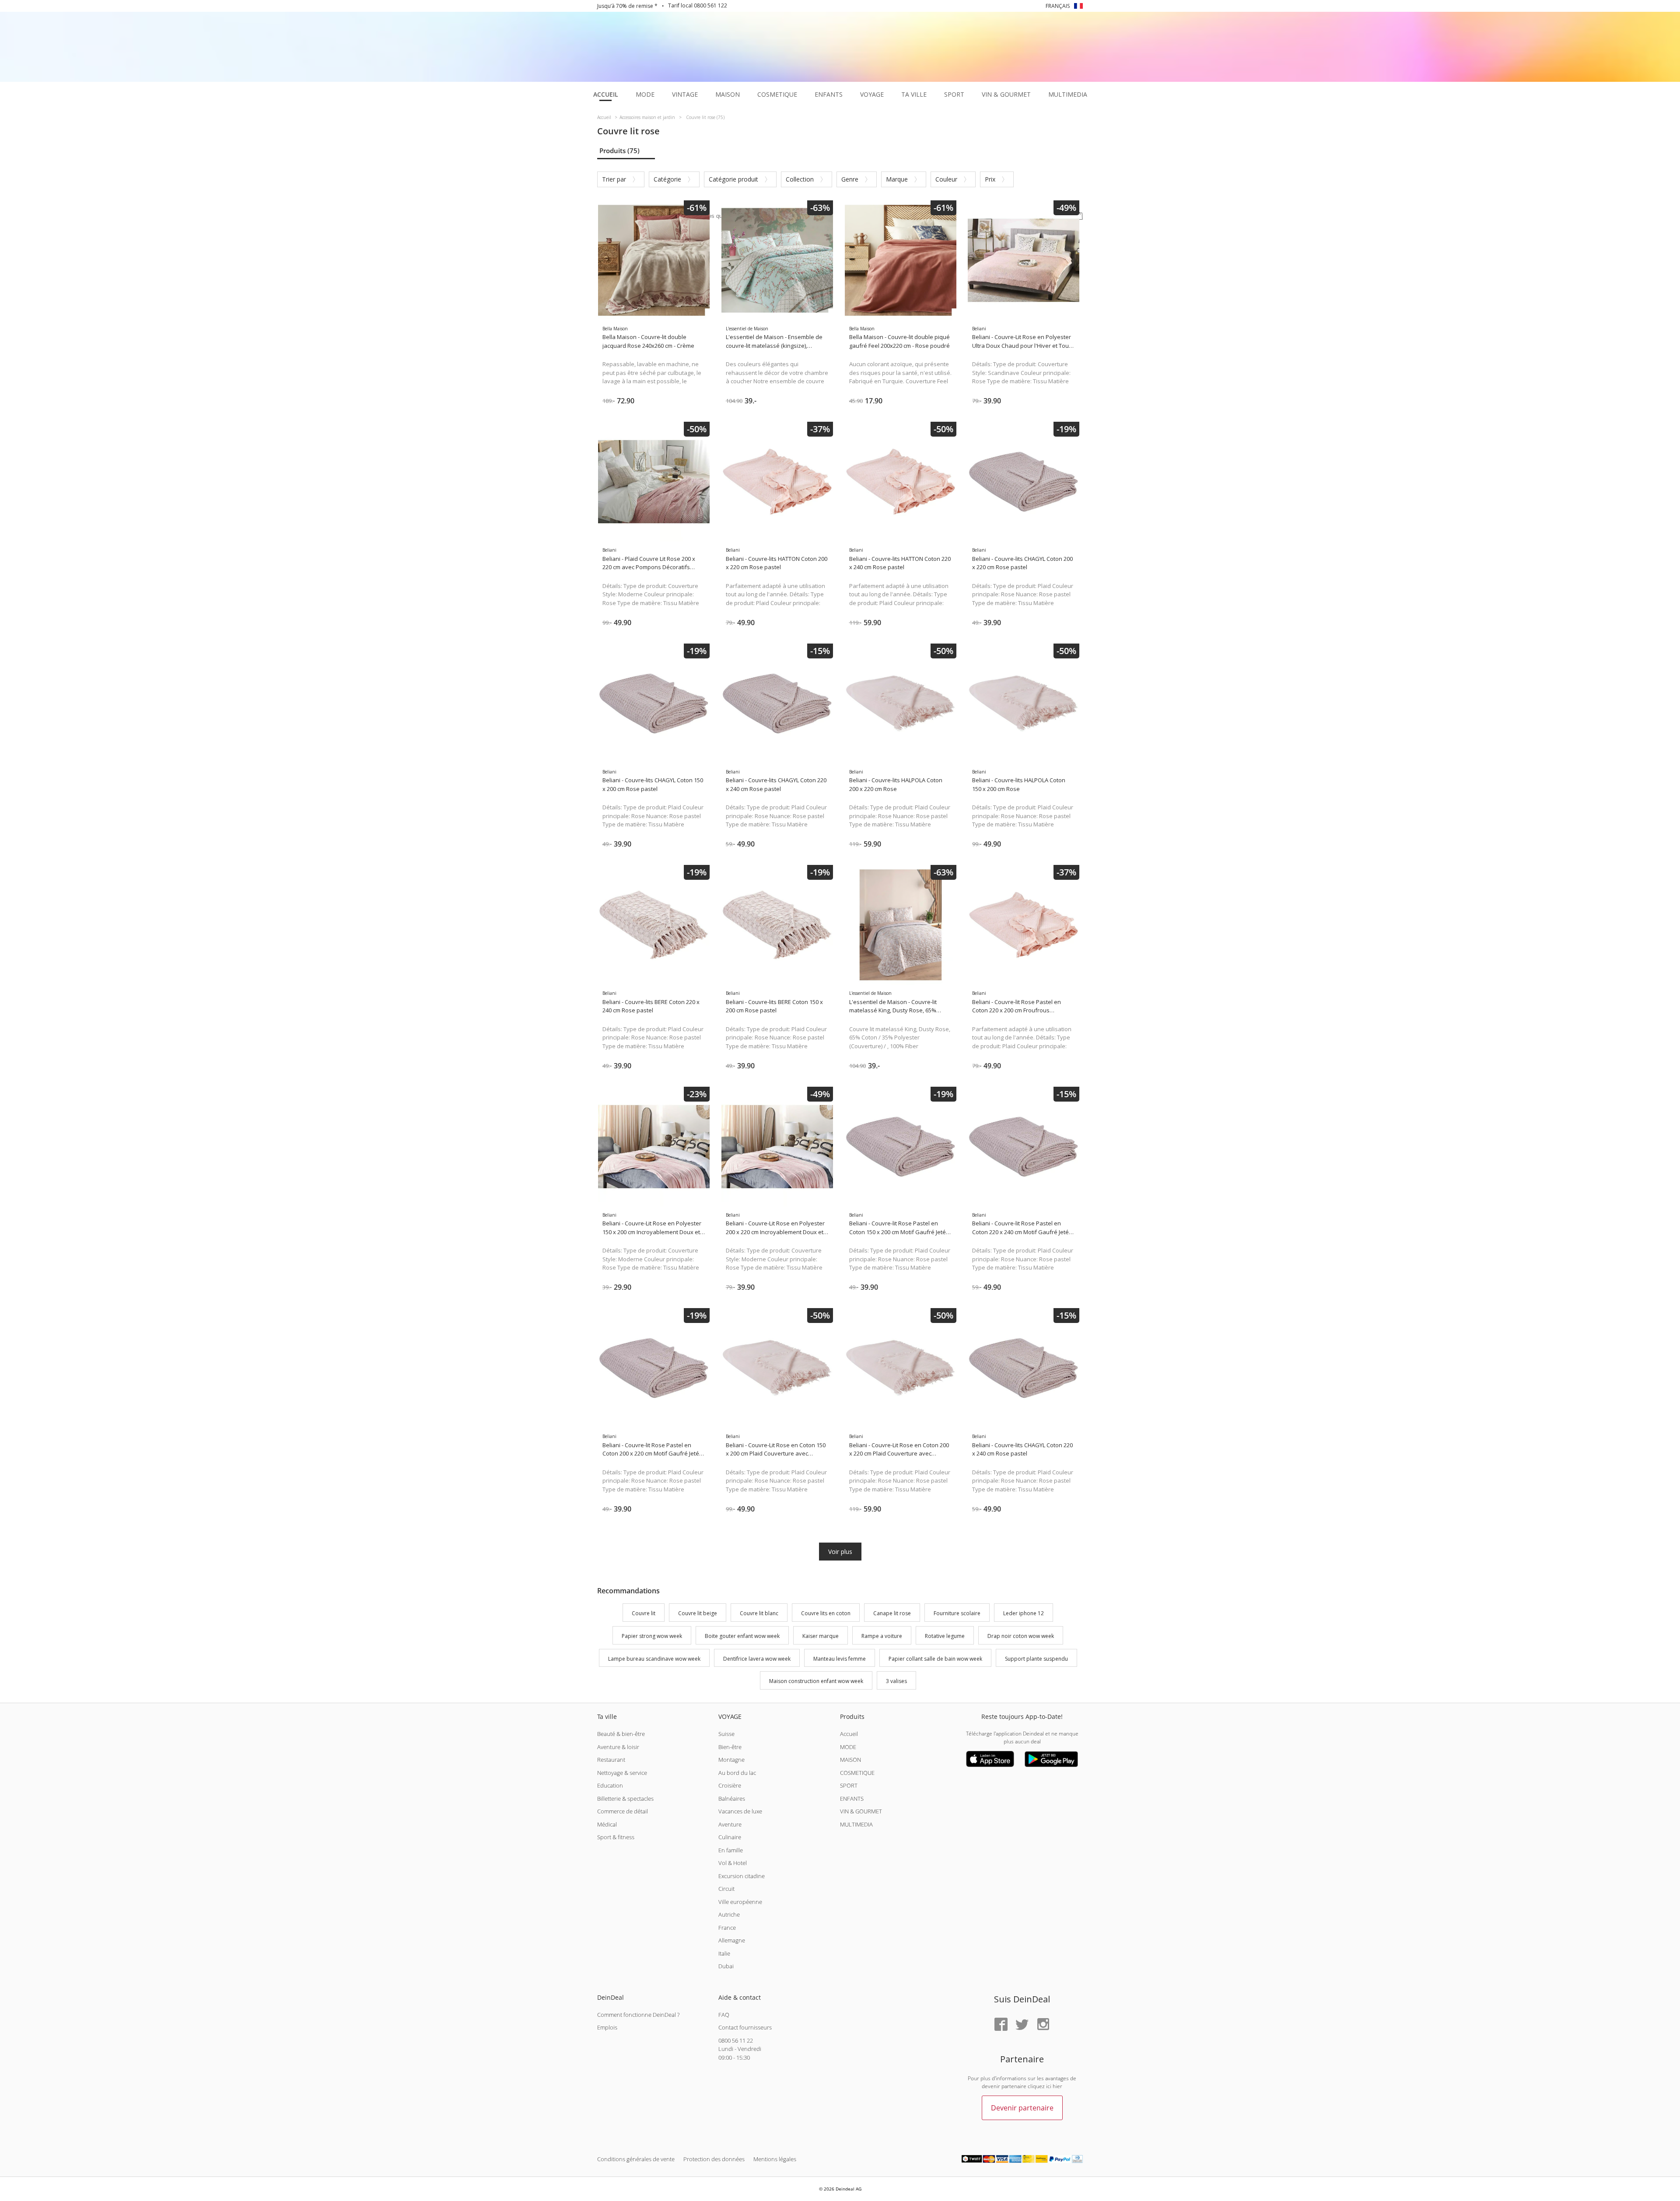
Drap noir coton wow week (1021, 1636)
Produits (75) (619, 150)
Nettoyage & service (622, 1773)
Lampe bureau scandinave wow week (654, 1659)
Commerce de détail (623, 1811)
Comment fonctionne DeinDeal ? (638, 2015)
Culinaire (730, 1837)
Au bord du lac (737, 1773)
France (727, 1928)
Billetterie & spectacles (625, 1799)
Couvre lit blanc (759, 1613)
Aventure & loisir (618, 1747)
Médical (607, 1824)
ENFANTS (852, 1799)
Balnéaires (732, 1799)
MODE (848, 1747)
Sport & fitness (616, 1837)
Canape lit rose (892, 1613)
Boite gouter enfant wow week (742, 1636)
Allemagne (732, 1940)
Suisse (726, 1734)
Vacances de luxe (740, 1811)
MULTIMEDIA (856, 1824)
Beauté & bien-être (621, 1734)
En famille (731, 1850)
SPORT (849, 1785)
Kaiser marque (821, 1636)
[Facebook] (1001, 2025)
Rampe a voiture (882, 1636)
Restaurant (611, 1760)
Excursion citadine (742, 1876)
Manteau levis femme (840, 1659)
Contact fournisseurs (745, 2027)
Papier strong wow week (652, 1636)
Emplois (607, 2027)
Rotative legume (945, 1636)
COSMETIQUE (857, 1773)
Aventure (730, 1824)
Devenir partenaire (1022, 2108)
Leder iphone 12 (1024, 1613)
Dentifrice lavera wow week (757, 1659)
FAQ (724, 2015)
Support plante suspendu (1036, 1659)
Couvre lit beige (698, 1613)
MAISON (850, 1760)
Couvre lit (644, 1613)
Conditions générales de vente (636, 2159)
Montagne (731, 1760)
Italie (724, 1953)
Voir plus (840, 1552)
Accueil (849, 1734)
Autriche (729, 1914)
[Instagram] (1043, 2025)
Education (610, 1785)
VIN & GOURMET (861, 1811)
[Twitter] (1022, 2025)
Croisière (730, 1785)
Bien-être (730, 1747)
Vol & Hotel (733, 1863)
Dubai (726, 1966)
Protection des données (714, 2159)
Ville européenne (740, 1902)
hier (1057, 2086)
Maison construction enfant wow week (816, 1681)
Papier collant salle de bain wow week (935, 1659)
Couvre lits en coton (826, 1613)
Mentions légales (775, 2159)
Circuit (726, 1889)
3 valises (896, 1681)
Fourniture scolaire (957, 1613)
